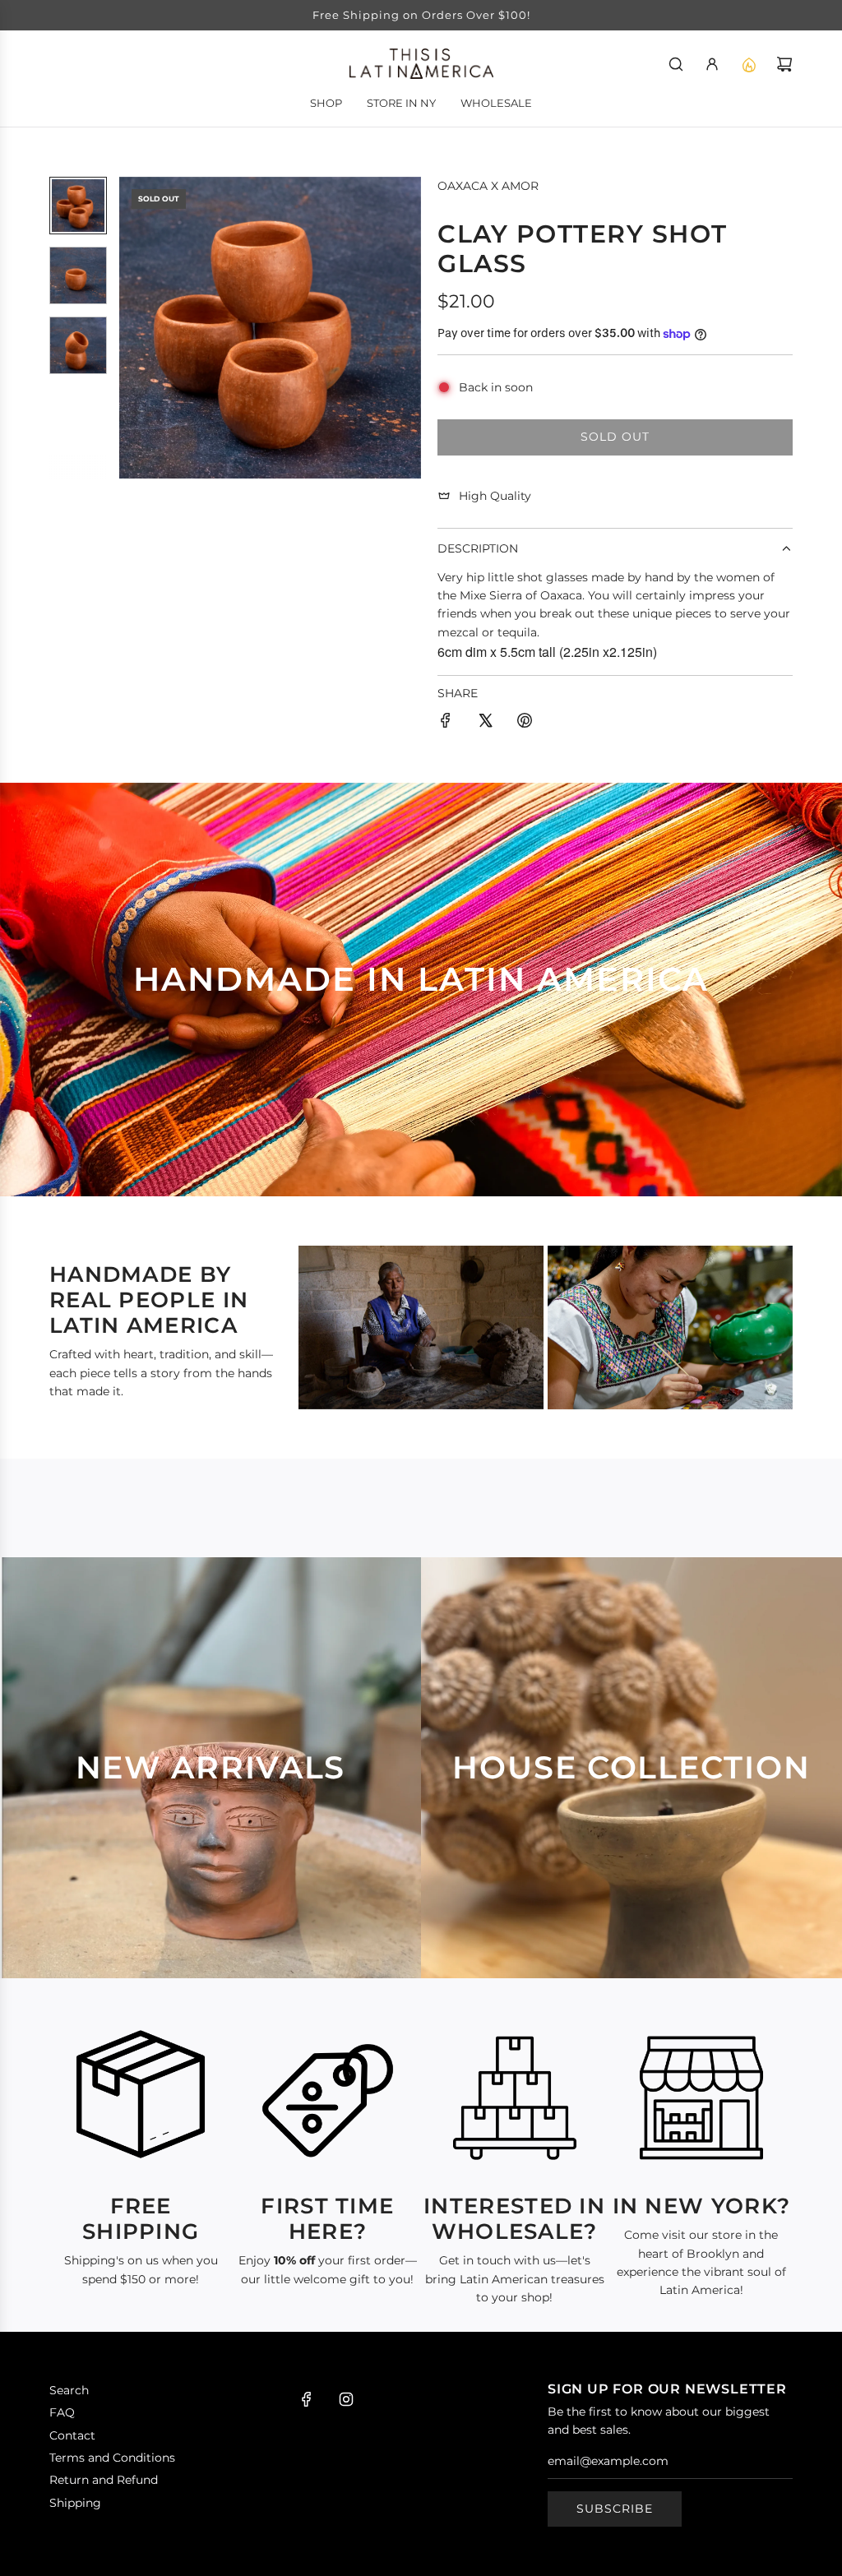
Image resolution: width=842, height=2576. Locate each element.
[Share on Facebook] (446, 723)
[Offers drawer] (748, 64)
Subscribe (615, 2509)
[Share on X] (485, 723)
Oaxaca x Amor (488, 186)
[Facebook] (307, 2399)
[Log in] (712, 64)
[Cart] (784, 64)
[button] (132, 327)
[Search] (676, 64)
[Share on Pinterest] (525, 723)
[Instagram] (346, 2399)
